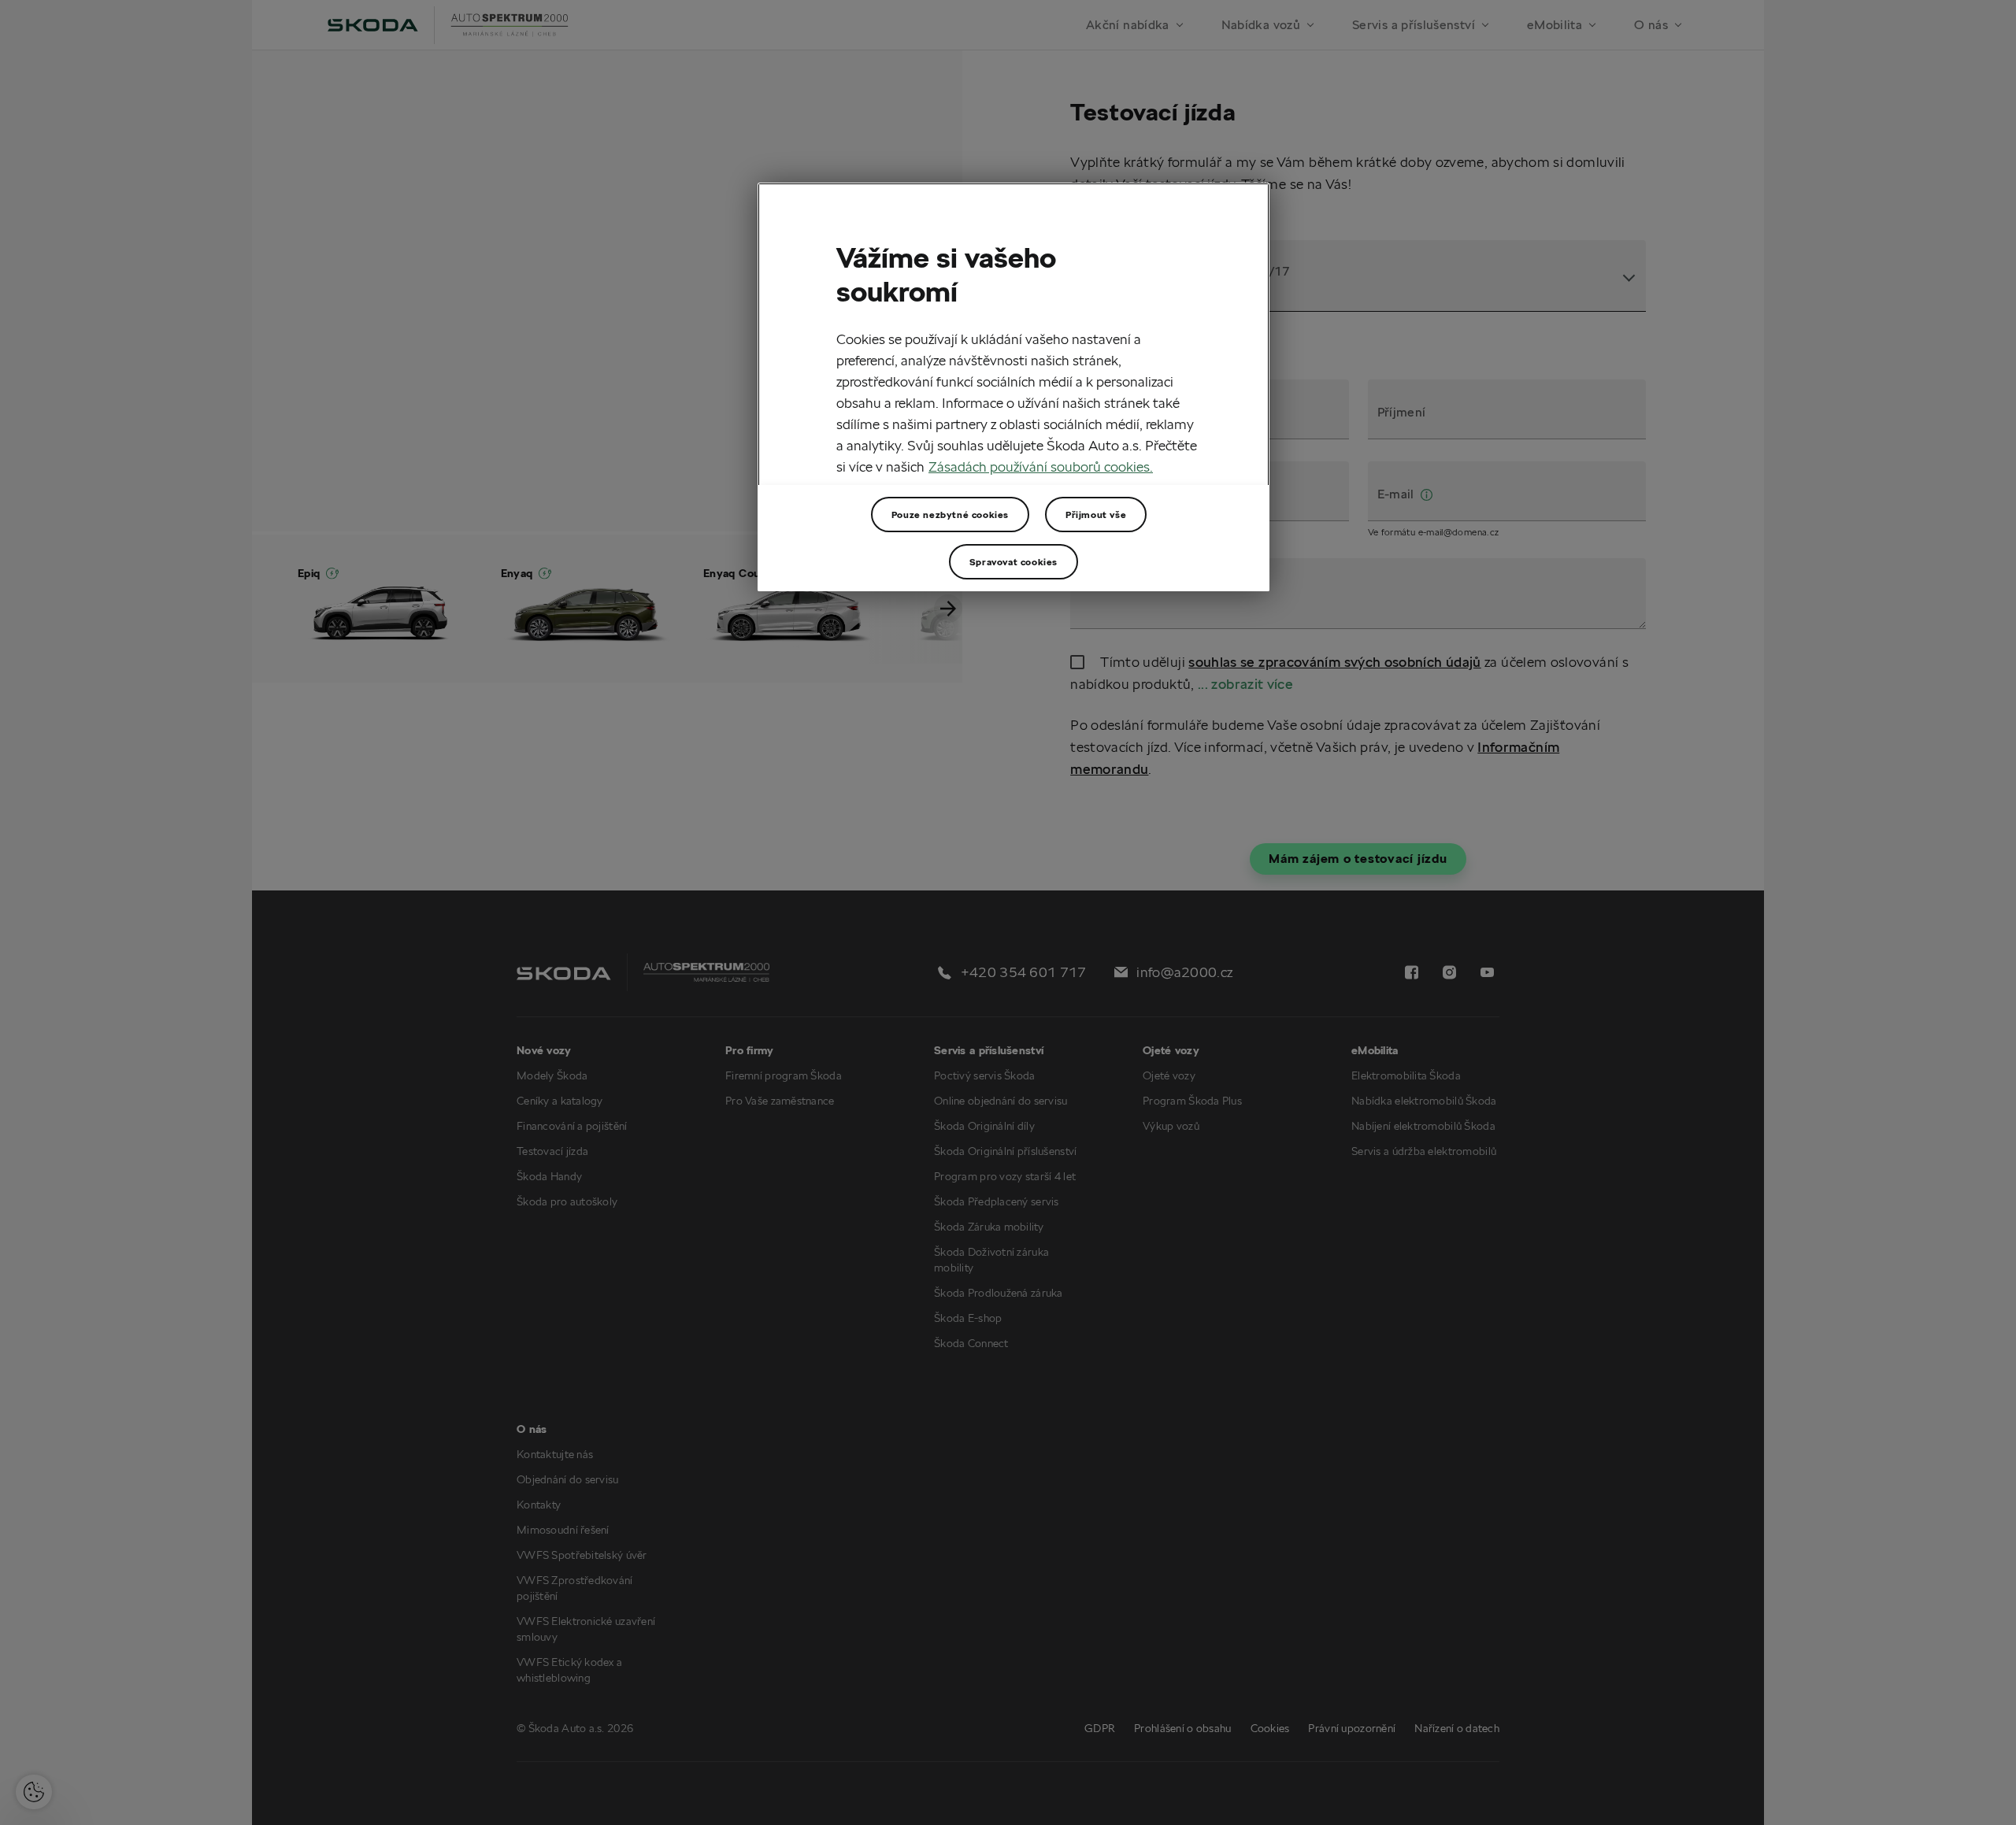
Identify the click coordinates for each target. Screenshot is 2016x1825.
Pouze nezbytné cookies (950, 515)
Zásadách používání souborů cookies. (1041, 466)
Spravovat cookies (1014, 562)
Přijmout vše (1096, 515)
